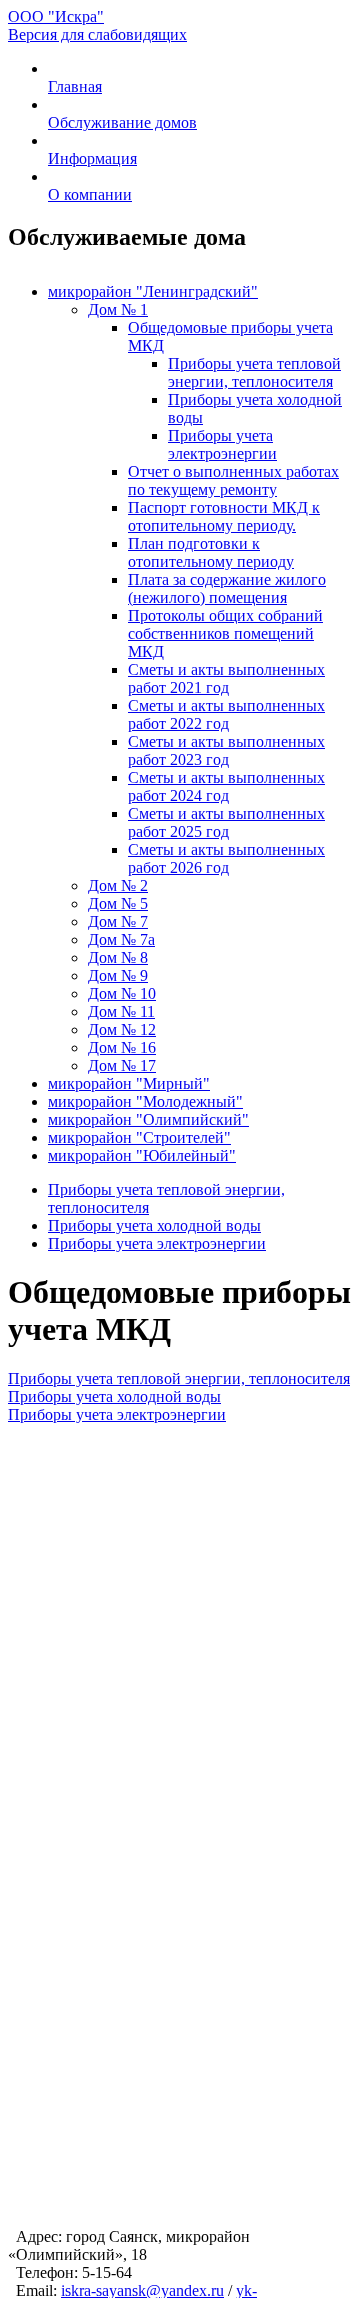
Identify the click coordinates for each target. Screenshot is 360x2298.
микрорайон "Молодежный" (145, 1101)
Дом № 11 (121, 1011)
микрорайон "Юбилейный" (142, 1155)
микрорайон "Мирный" (129, 1083)
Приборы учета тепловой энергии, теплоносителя (254, 372)
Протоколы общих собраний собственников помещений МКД (225, 633)
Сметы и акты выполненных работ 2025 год (226, 822)
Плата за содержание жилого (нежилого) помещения (227, 588)
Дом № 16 (122, 1047)
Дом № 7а (121, 939)
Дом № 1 (118, 309)
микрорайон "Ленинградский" (153, 291)
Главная (75, 86)
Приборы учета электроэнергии (222, 444)
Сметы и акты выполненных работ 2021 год (226, 678)
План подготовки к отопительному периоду (211, 552)
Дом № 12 (122, 1029)
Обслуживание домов (122, 122)
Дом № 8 (118, 957)
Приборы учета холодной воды (154, 1225)
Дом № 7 (118, 921)
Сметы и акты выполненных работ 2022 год (226, 714)
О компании (90, 194)
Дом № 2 (118, 885)
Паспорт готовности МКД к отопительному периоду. (224, 516)
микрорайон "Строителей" (139, 1137)
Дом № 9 (118, 975)
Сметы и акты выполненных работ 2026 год (226, 858)
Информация (92, 158)
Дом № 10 (122, 993)
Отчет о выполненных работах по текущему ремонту (233, 480)
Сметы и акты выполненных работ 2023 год (226, 750)
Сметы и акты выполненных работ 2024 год (226, 786)
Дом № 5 (118, 903)
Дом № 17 (122, 1065)
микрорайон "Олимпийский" (148, 1119)
